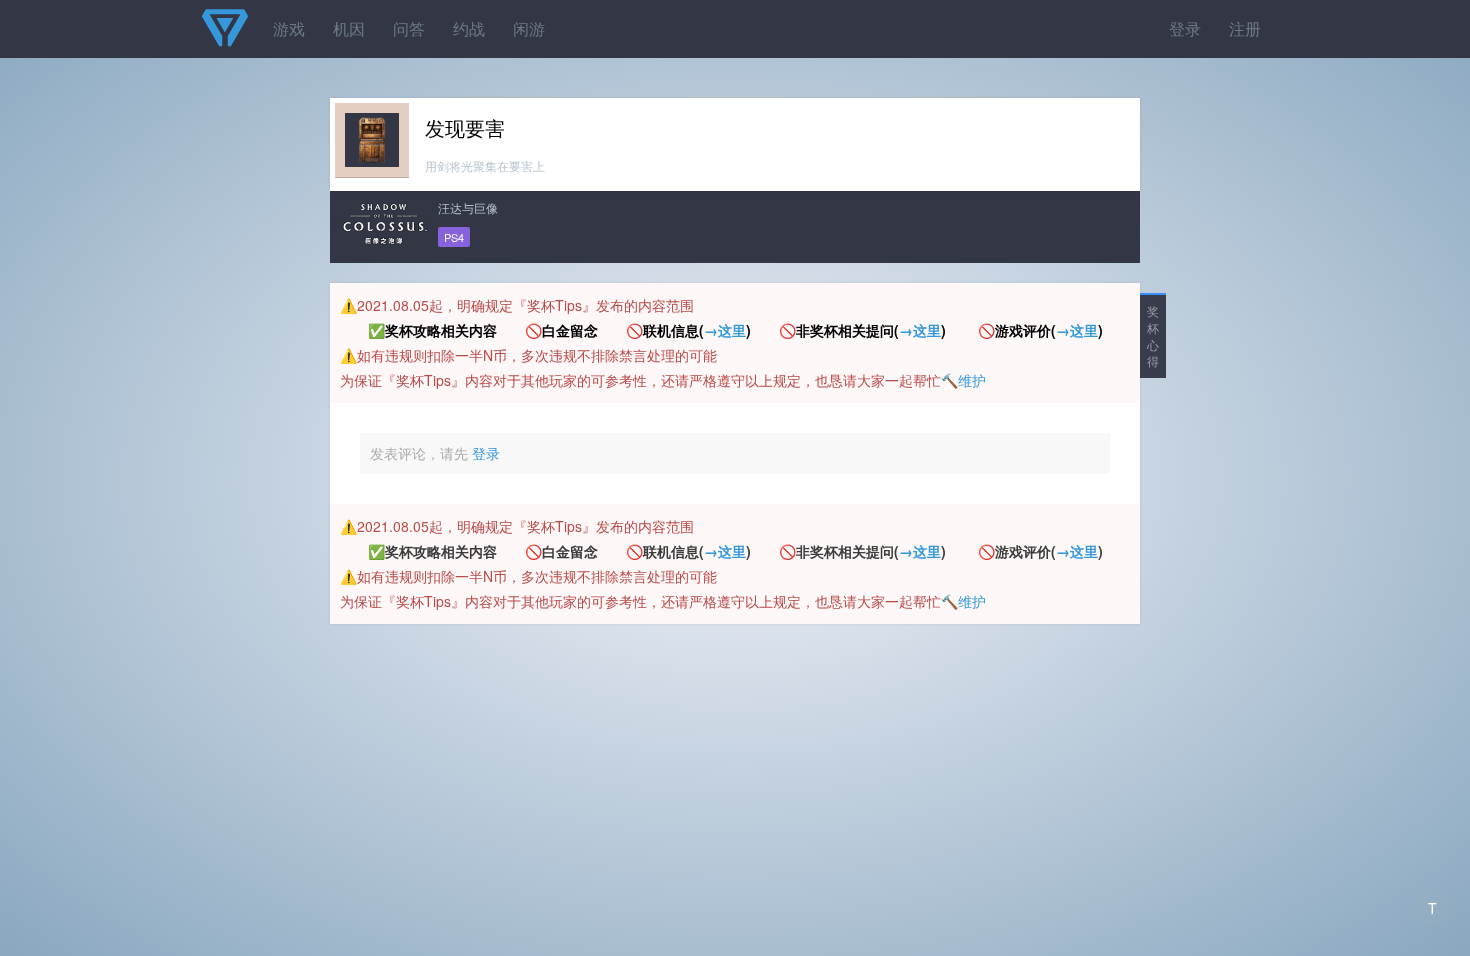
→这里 (725, 330)
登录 (1185, 28)
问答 (409, 28)
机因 (349, 28)
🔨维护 (963, 380)
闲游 (529, 28)
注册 (1245, 28)
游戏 (289, 28)
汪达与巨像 (468, 207)
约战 (469, 28)
